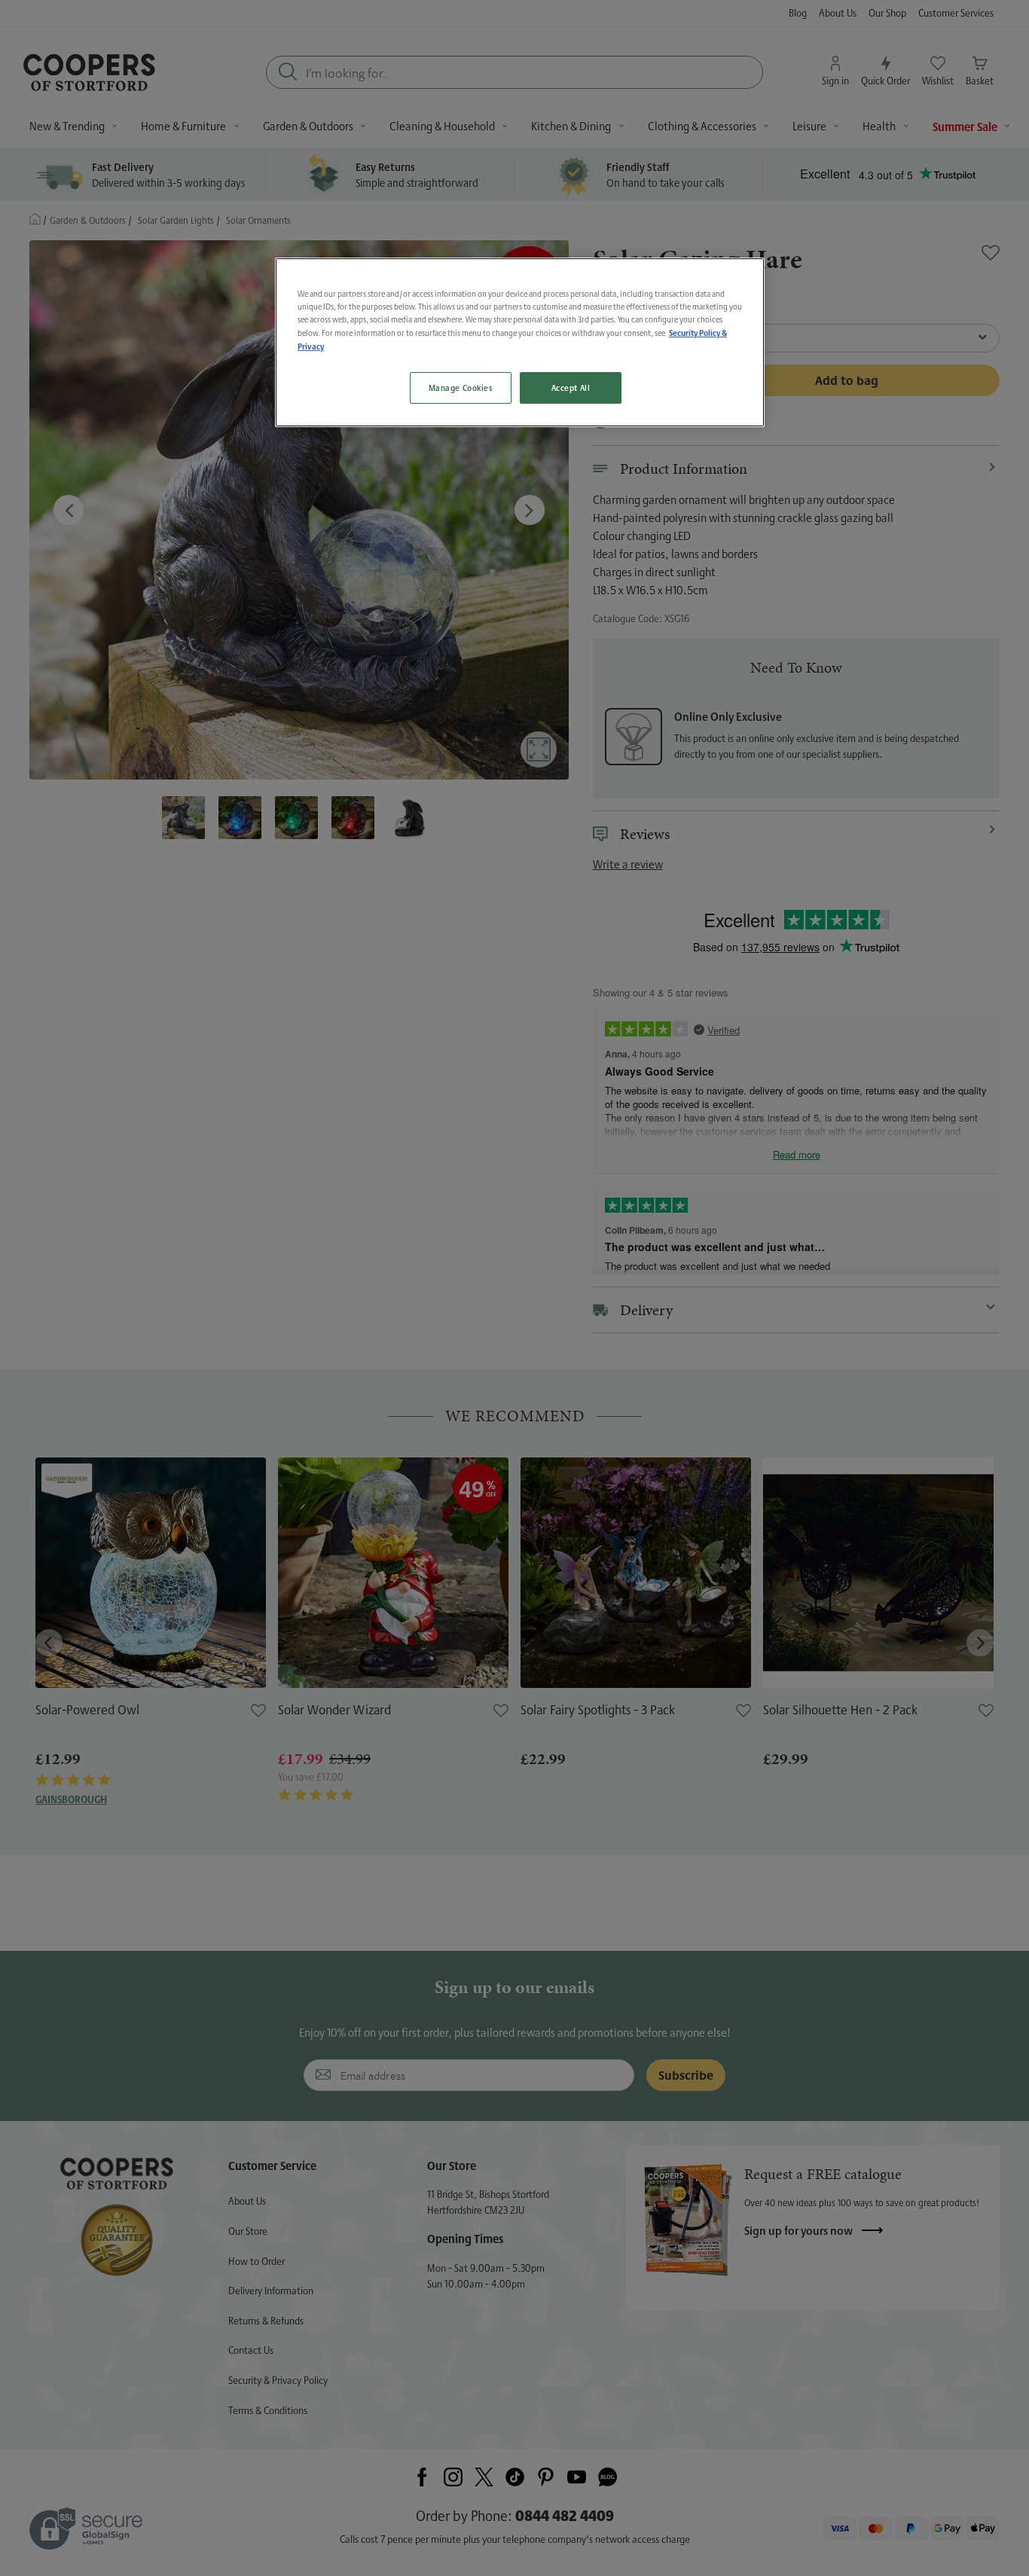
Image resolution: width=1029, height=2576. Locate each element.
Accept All (571, 388)
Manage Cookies (461, 388)
